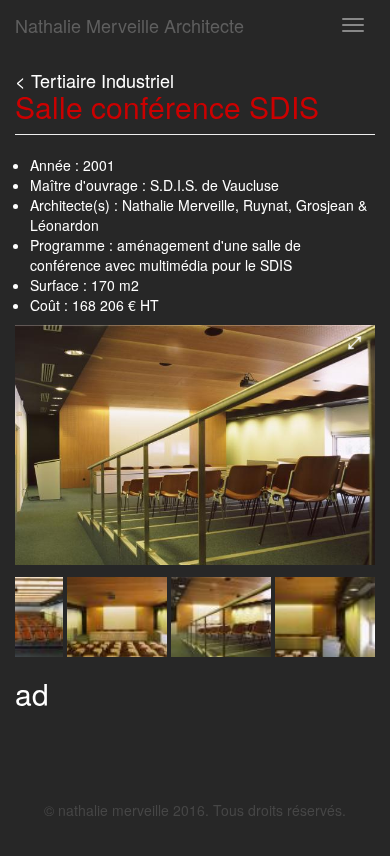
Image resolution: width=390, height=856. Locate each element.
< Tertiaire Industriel (94, 80)
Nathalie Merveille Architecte (129, 25)
